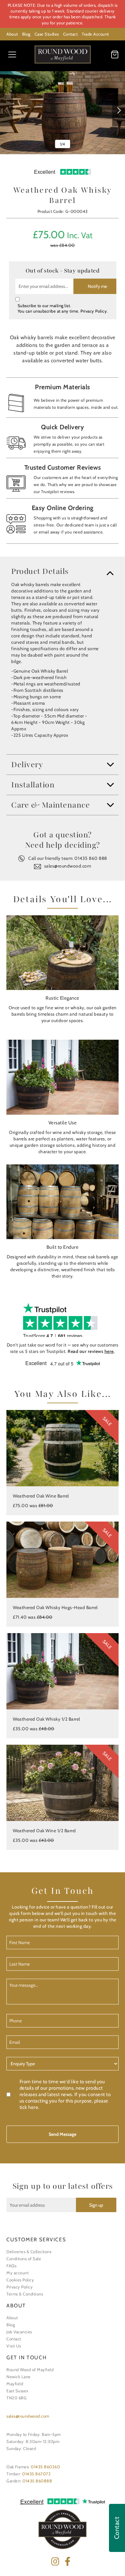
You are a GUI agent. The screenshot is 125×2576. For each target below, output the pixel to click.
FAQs (11, 2266)
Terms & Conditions (25, 2294)
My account (17, 2273)
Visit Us (14, 2346)
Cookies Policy (20, 2280)
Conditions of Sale (24, 2259)
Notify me (97, 286)
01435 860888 (37, 2481)
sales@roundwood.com (68, 866)
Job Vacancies (19, 2332)
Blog (26, 34)
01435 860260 (45, 2467)
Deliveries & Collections (29, 2252)
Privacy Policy (94, 311)
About (12, 34)
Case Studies (47, 34)
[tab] (63, 571)
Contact (71, 34)
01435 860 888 (91, 858)
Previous (6, 110)
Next (119, 110)
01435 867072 (36, 2474)
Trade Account (95, 34)
